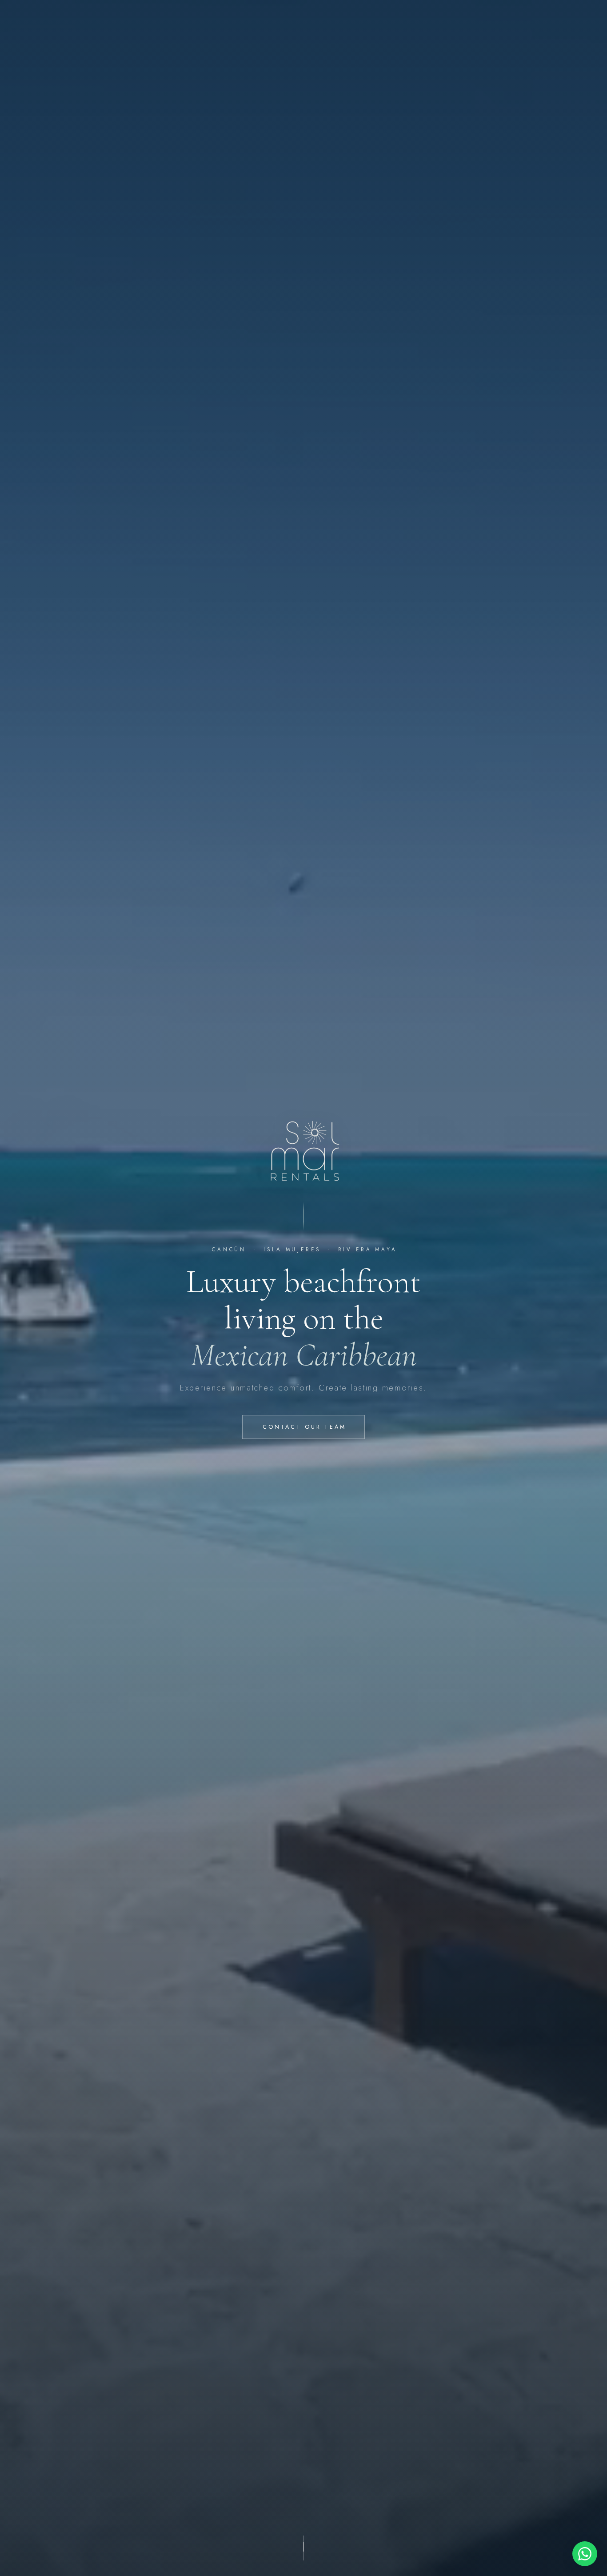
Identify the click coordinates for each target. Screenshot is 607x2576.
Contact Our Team (304, 1427)
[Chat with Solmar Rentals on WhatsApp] (585, 2554)
